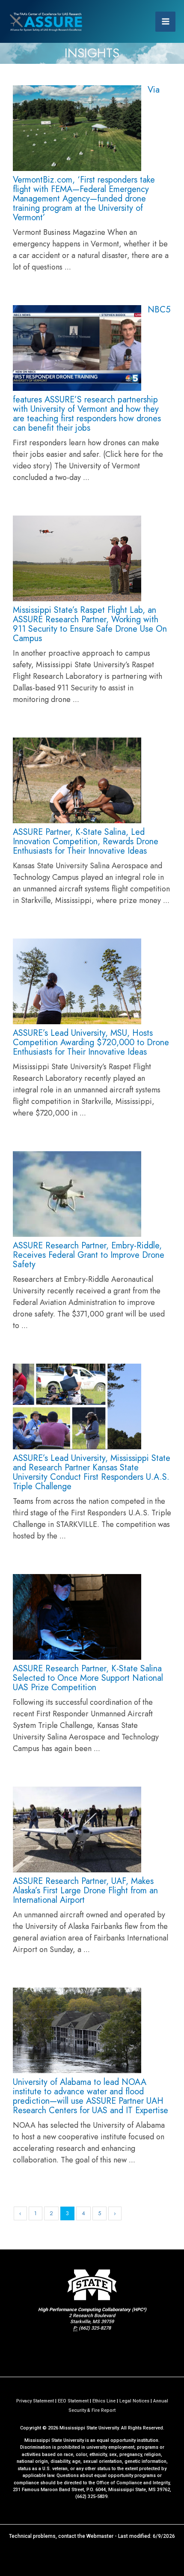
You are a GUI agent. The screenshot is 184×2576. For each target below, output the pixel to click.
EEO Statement (73, 2401)
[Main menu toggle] (165, 22)
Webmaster (100, 2536)
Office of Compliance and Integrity (133, 2483)
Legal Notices (134, 2401)
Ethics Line (104, 2401)
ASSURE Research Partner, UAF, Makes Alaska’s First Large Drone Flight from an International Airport (85, 1891)
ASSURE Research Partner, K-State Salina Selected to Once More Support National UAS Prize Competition (88, 1678)
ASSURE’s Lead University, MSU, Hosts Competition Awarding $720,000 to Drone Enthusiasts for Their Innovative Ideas (91, 1042)
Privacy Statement (35, 2401)
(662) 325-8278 (95, 2328)
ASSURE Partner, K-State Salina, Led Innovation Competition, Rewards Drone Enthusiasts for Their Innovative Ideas (86, 841)
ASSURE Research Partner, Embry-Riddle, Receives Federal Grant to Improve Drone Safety (89, 1255)
